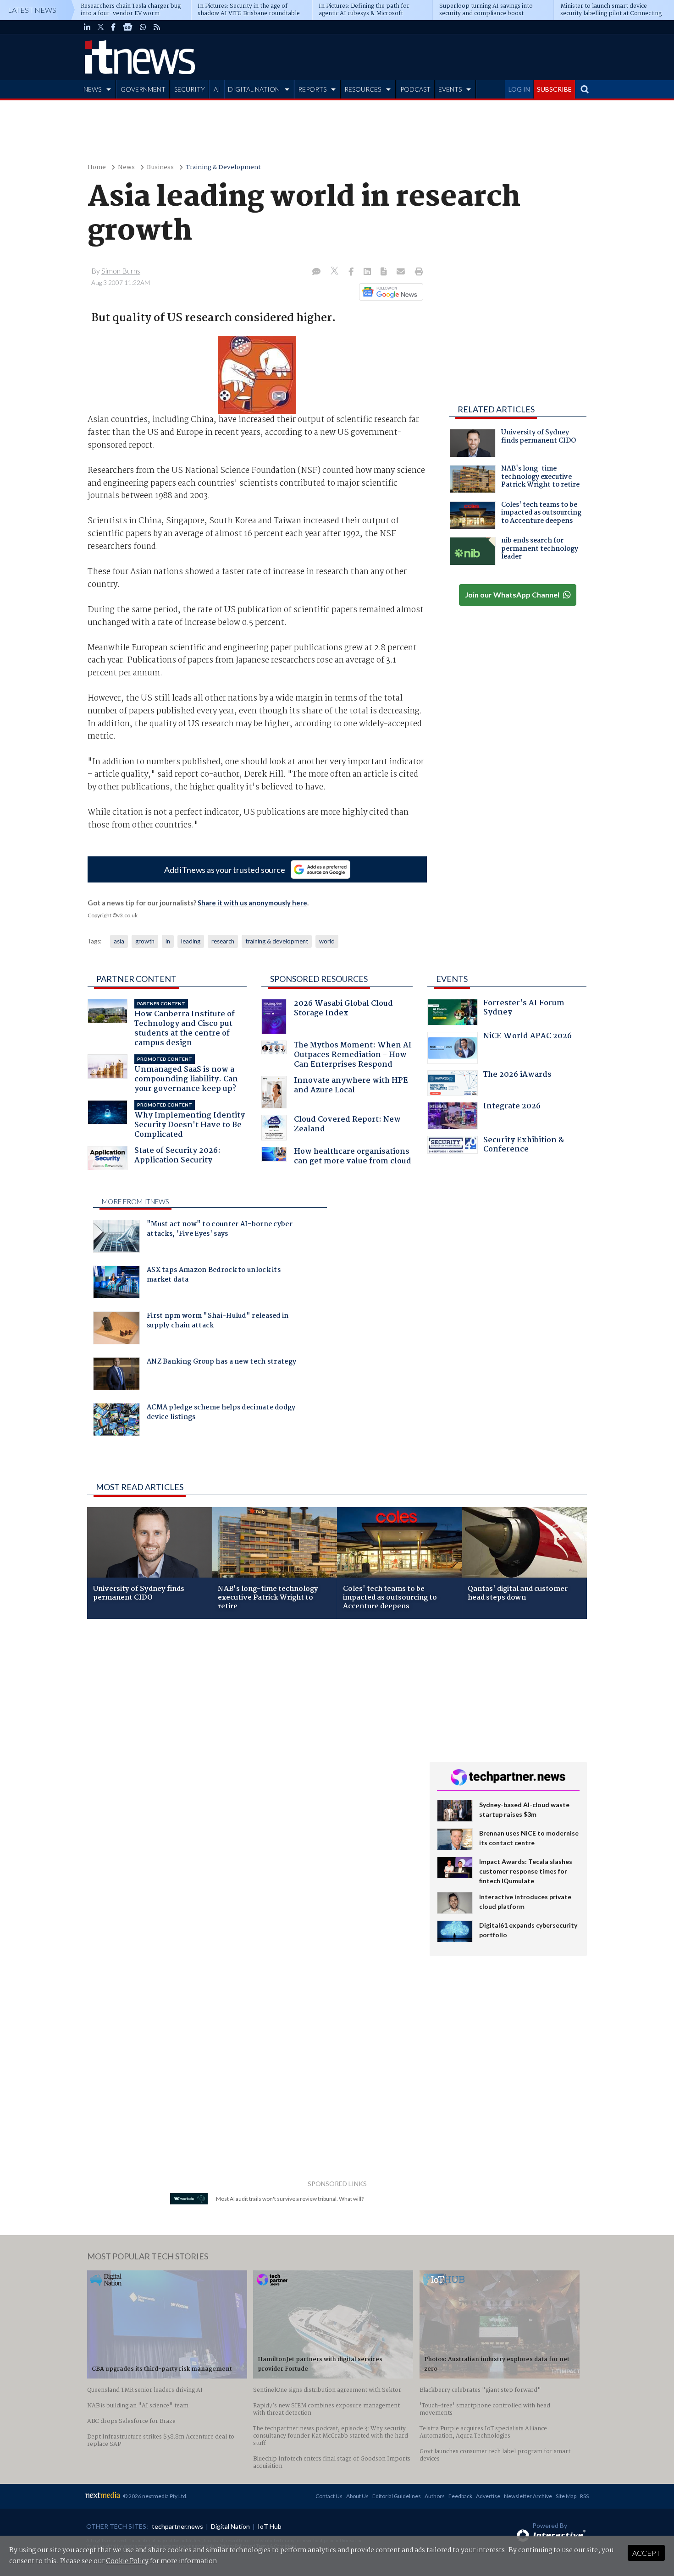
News (126, 167)
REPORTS (312, 89)
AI (217, 89)
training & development (277, 941)
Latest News (32, 10)
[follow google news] (128, 27)
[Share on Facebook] (352, 272)
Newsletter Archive (528, 2496)
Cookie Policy (127, 2561)
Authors (435, 2496)
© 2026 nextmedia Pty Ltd (155, 2496)
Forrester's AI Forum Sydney (524, 1009)
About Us (357, 2496)
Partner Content (136, 979)
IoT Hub (270, 2526)
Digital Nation (230, 2526)
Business (160, 167)
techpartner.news (177, 2526)
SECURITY (190, 89)
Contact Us (329, 2496)
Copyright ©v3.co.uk (113, 915)
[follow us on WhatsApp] (143, 27)
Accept (646, 2553)
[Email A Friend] (402, 272)
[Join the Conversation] (316, 272)
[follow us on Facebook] (113, 27)
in (168, 941)
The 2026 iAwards (517, 1076)
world (327, 941)
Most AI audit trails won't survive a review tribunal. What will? (290, 2199)
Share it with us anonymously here (252, 903)
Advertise (488, 2496)
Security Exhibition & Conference (524, 1146)
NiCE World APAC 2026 (528, 1037)
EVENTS (450, 89)
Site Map (566, 2496)
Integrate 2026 (512, 1107)
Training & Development (223, 167)
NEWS (92, 89)
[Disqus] (251, 1748)
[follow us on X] (101, 27)
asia (119, 941)
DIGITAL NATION (254, 89)
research (223, 941)
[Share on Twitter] (335, 272)
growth (145, 941)
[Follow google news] (389, 292)
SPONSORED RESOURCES (319, 979)
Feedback (460, 2496)
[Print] (417, 272)
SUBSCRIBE (554, 89)
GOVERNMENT (143, 89)
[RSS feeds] (157, 27)
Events (452, 979)
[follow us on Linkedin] (87, 27)
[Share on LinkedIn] (368, 272)
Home (97, 167)
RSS (584, 2496)
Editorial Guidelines (397, 2496)
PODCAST (415, 89)
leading (191, 941)
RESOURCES (363, 89)
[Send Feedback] (384, 272)
